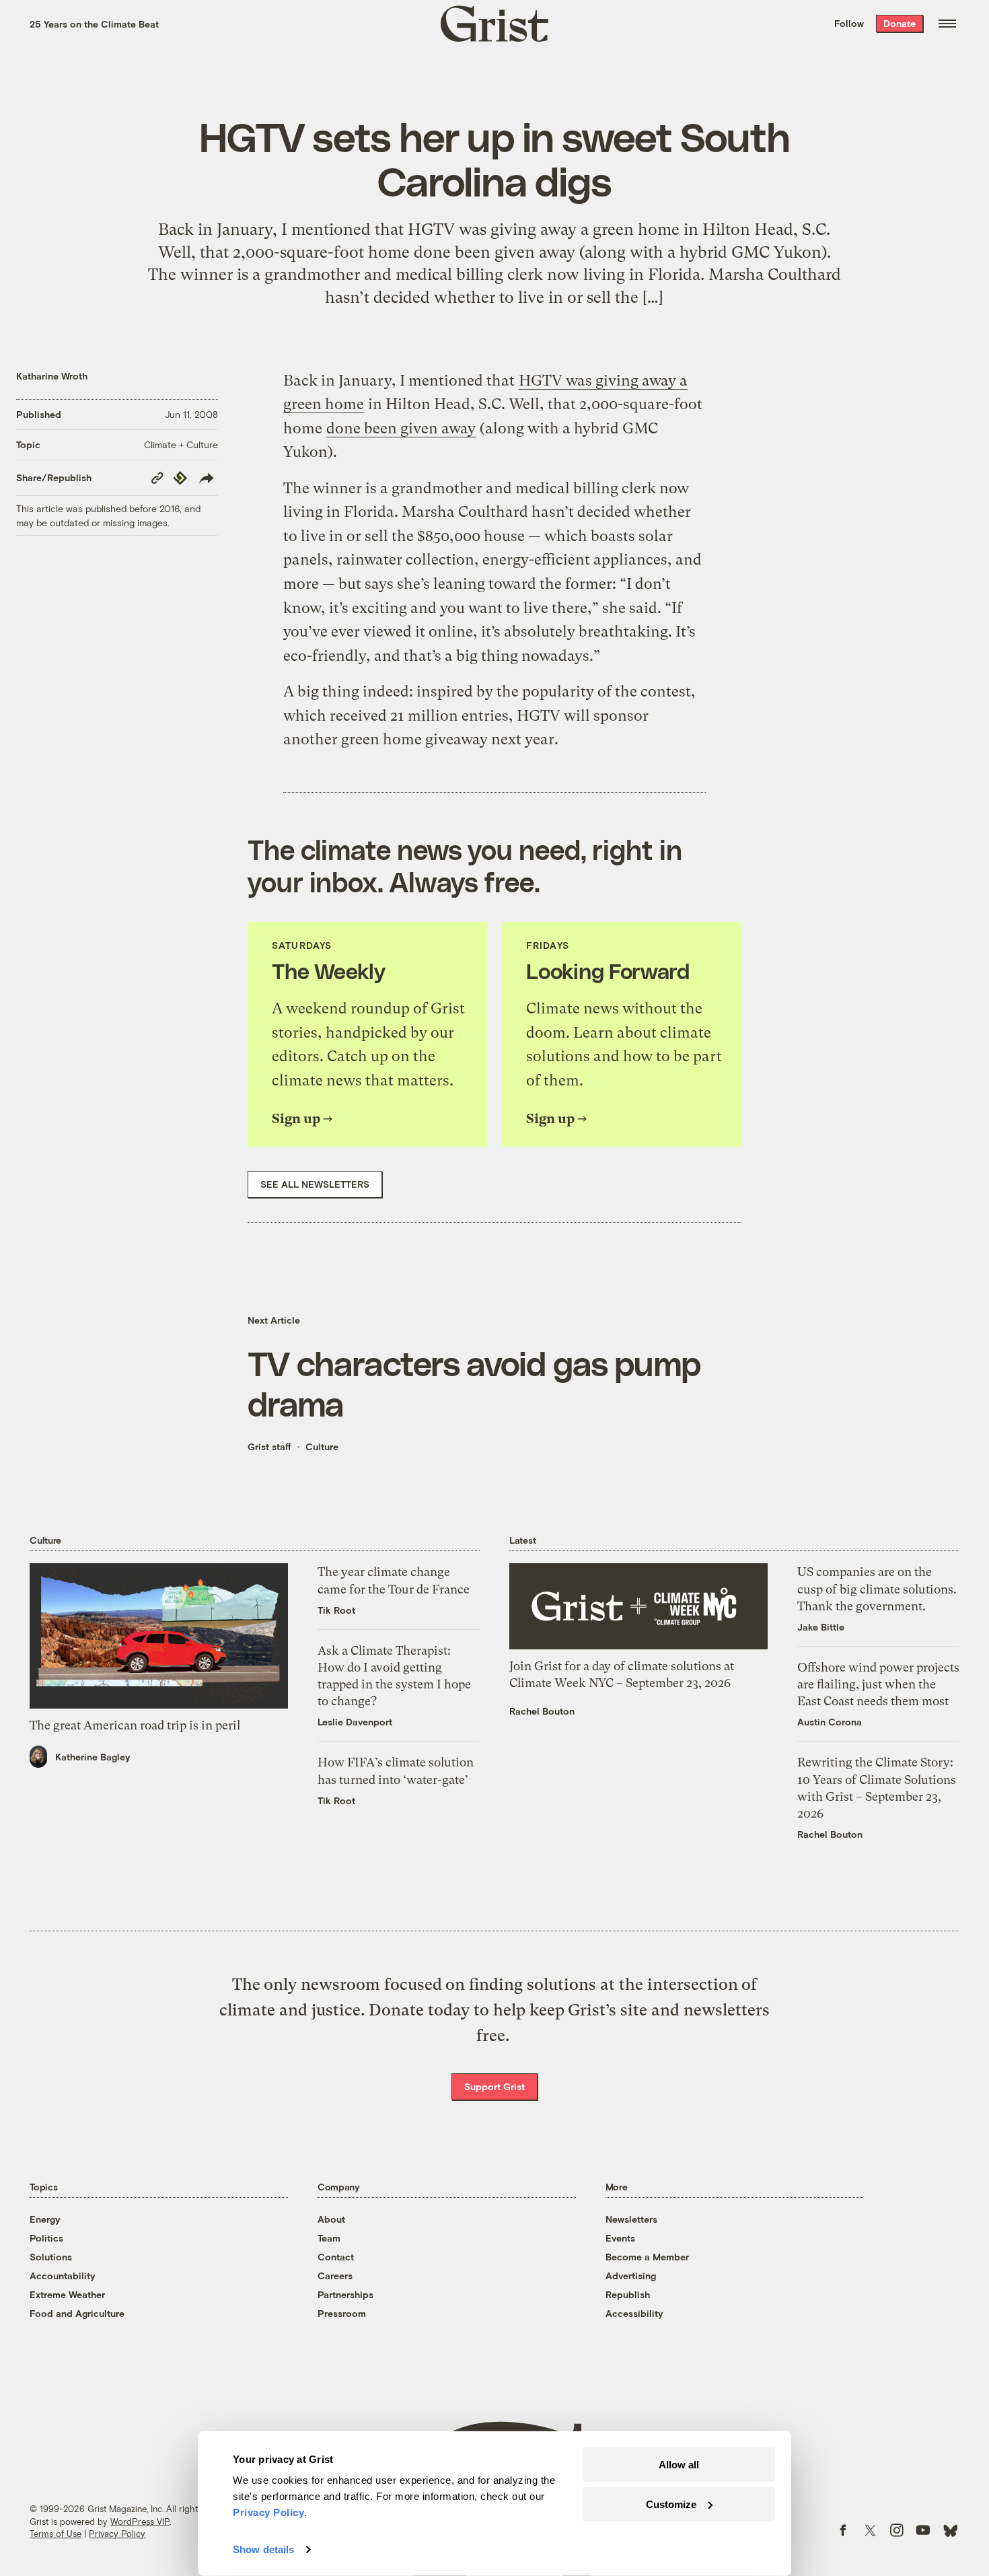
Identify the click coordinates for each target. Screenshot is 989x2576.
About (331, 2219)
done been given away (401, 428)
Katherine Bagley (93, 1757)
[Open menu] (947, 24)
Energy (45, 2219)
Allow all (679, 2465)
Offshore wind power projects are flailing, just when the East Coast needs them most (878, 1684)
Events (620, 2238)
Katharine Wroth (52, 376)
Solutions (51, 2257)
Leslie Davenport (355, 1722)
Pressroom (342, 2313)
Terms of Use (56, 2534)
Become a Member (647, 2257)
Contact (336, 2257)
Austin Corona (830, 1722)
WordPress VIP (140, 2521)
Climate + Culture (181, 444)
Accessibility (634, 2313)
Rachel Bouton (542, 1711)
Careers (335, 2276)
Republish (628, 2294)
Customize (671, 2504)
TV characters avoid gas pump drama (474, 1383)
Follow (849, 23)
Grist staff (269, 1446)
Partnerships (345, 2294)
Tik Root (336, 1610)
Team (329, 2238)
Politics (46, 2238)
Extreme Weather (67, 2294)
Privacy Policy (117, 2534)
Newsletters (631, 2219)
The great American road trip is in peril (135, 1725)
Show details (263, 2549)
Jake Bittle (821, 1627)
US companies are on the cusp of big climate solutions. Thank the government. (877, 1588)
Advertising (631, 2276)
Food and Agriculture (77, 2313)
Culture (322, 1446)
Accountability (63, 2276)
